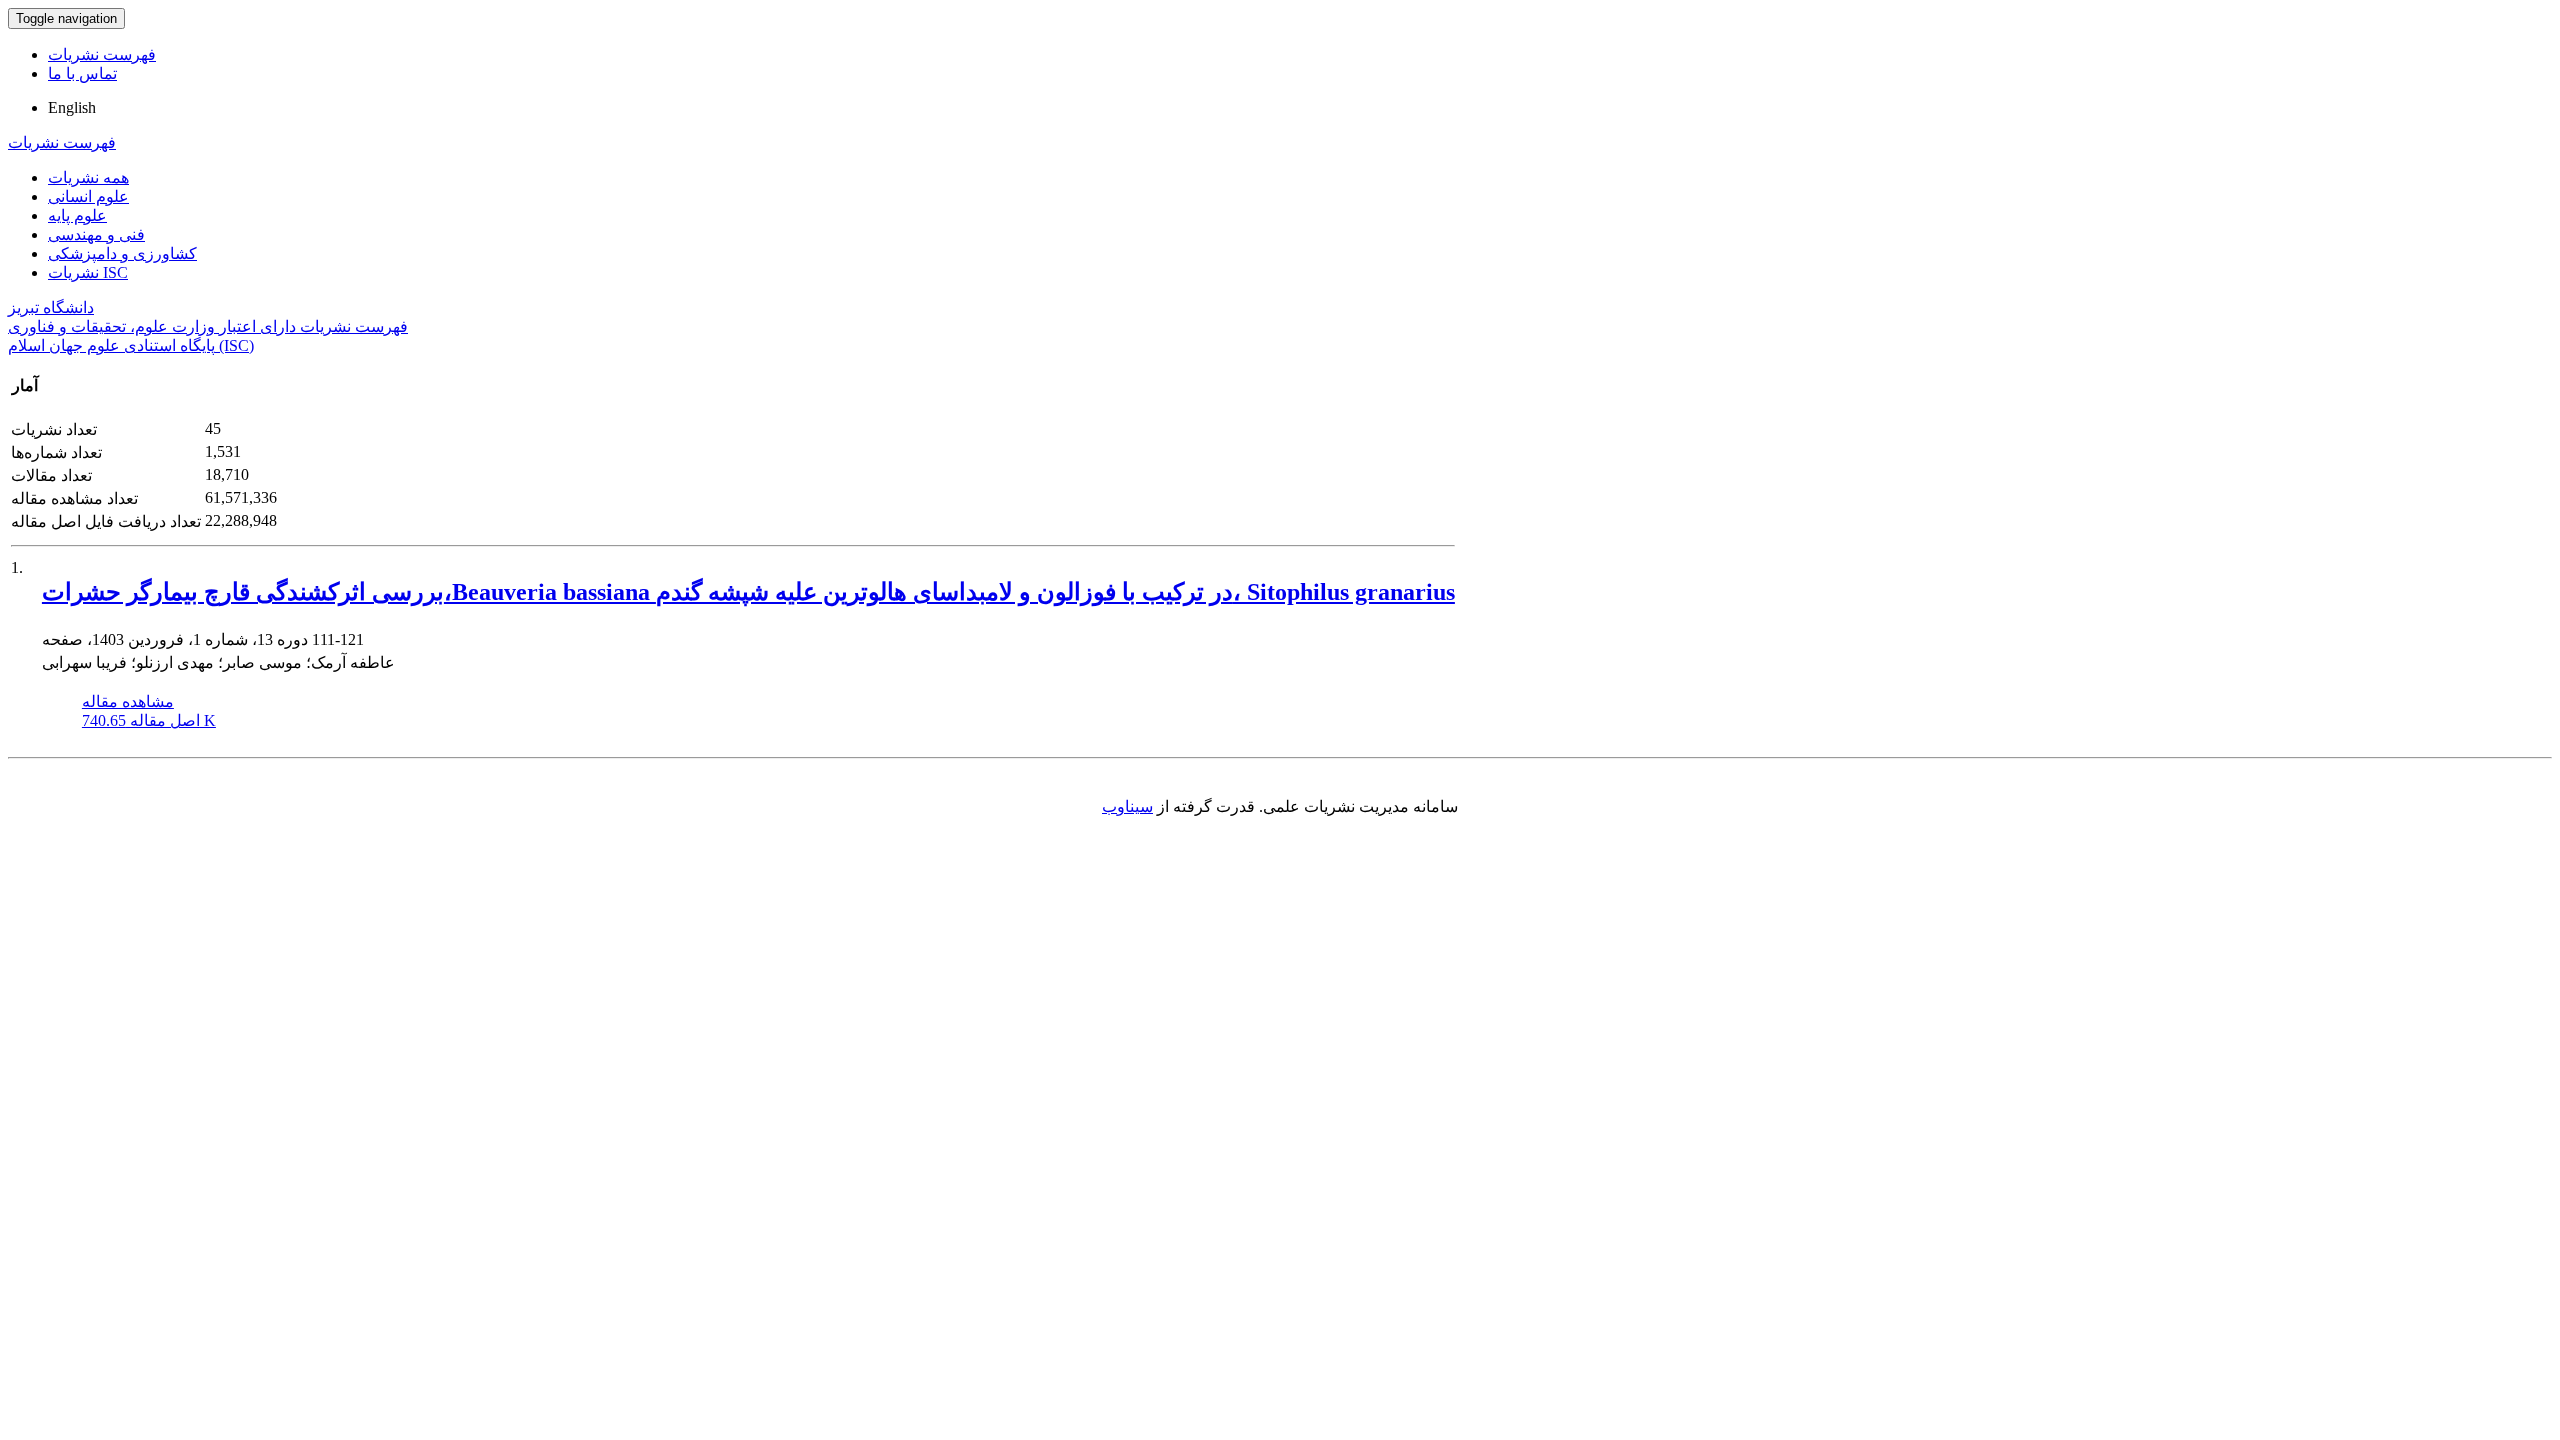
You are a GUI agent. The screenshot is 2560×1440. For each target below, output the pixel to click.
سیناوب (1127, 806)
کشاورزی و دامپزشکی (122, 253)
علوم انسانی (88, 196)
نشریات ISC (88, 272)
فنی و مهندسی (96, 234)
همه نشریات (88, 177)
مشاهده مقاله (128, 701)
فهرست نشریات (102, 54)
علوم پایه (77, 215)
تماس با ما (82, 73)
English (72, 107)
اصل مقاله (149, 720)
